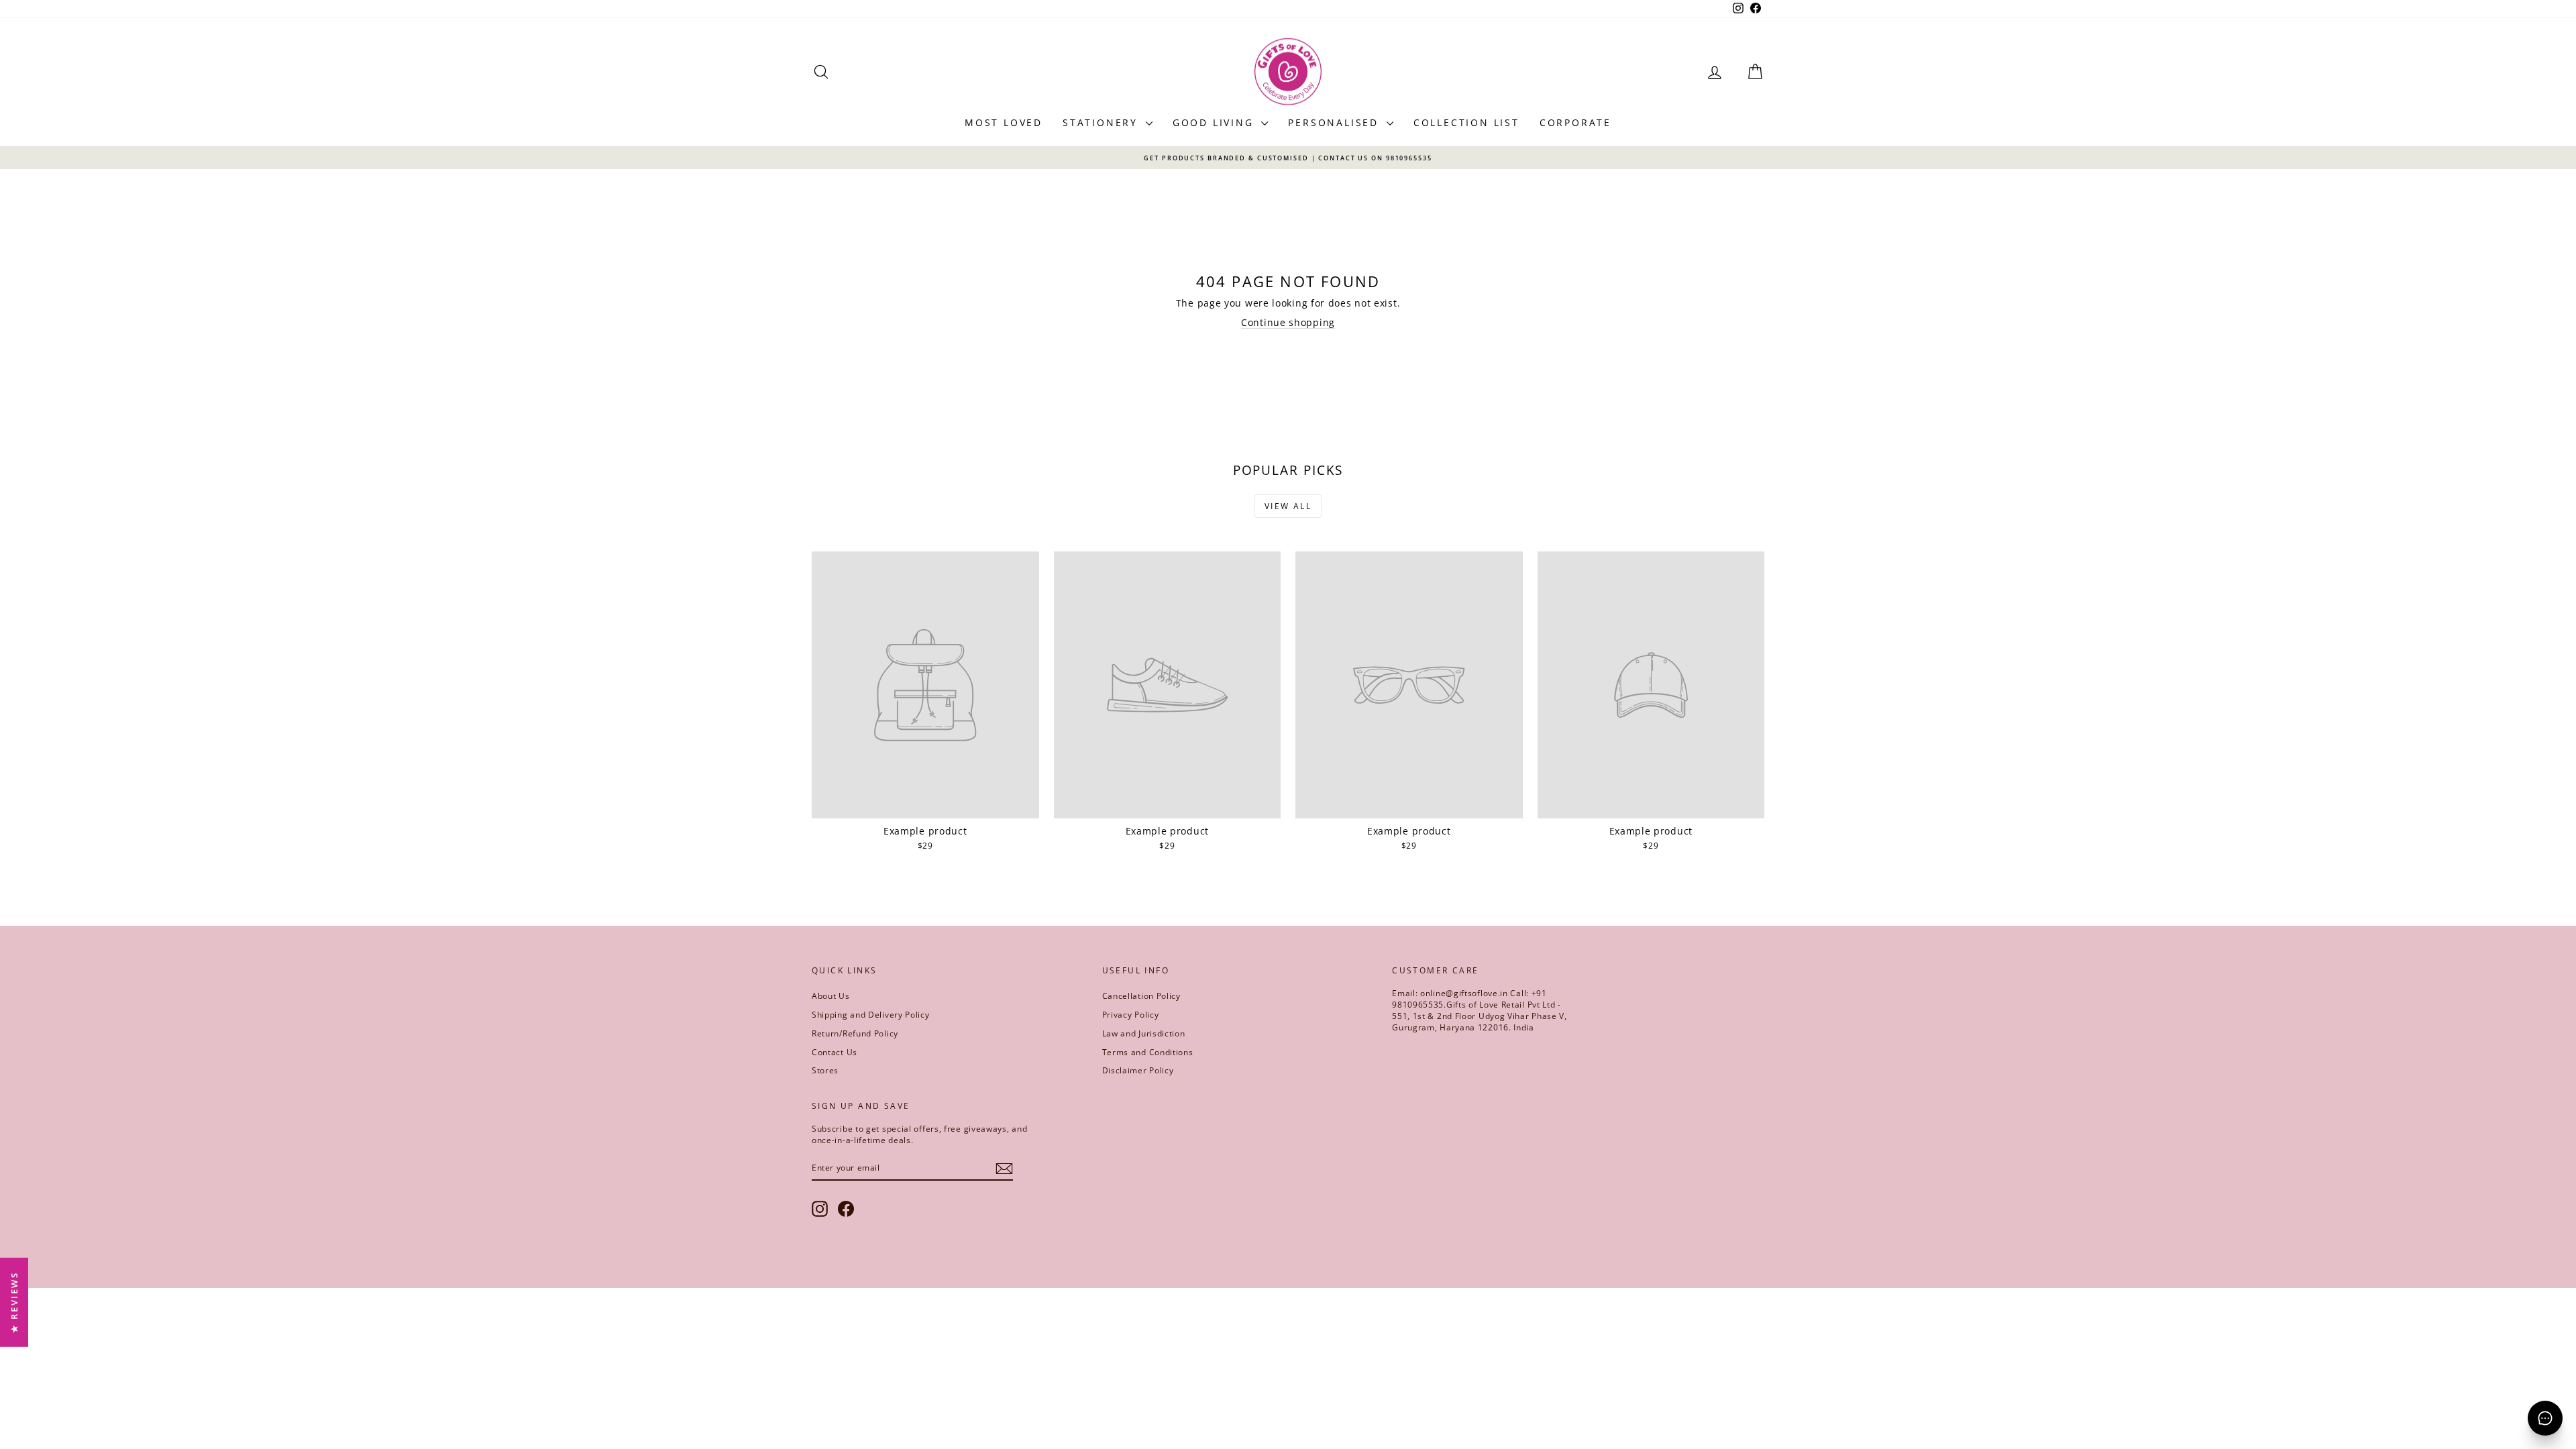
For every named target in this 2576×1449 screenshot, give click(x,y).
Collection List (1466, 122)
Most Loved (1004, 122)
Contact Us (835, 1052)
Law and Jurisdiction (1144, 1033)
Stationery (1103, 122)
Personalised (1335, 122)
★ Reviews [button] (14, 1302)
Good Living (1216, 122)
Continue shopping (1288, 322)
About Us (831, 996)
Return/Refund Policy (855, 1033)
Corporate (1575, 122)
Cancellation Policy (1141, 996)
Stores (825, 1070)
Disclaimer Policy (1138, 1070)
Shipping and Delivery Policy (871, 1015)
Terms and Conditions (1148, 1052)
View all (1288, 506)
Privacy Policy (1131, 1015)
